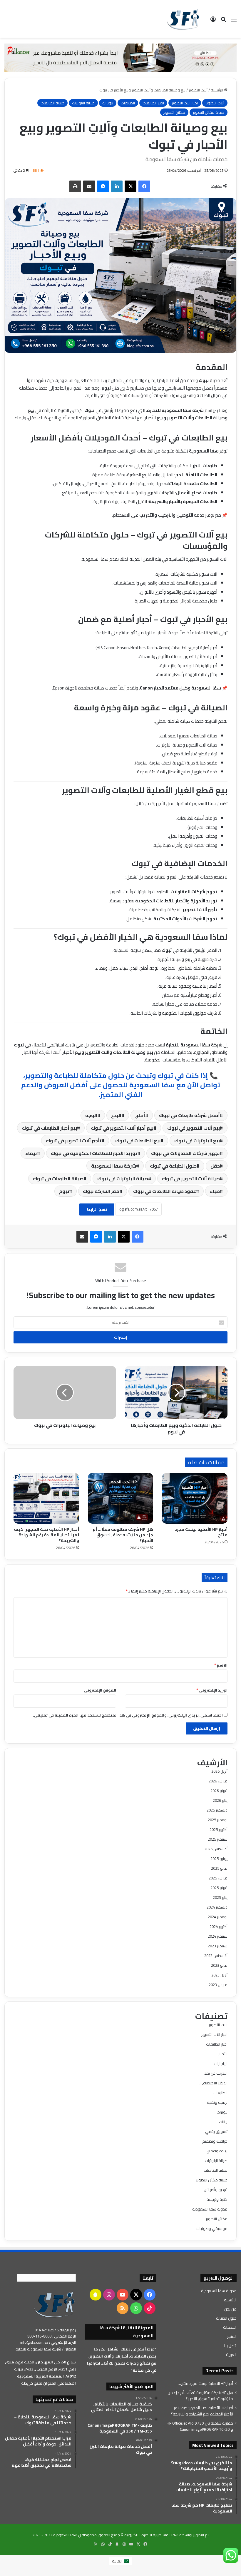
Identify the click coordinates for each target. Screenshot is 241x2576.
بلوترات (108, 103)
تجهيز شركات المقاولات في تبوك (185, 1153)
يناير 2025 (220, 1897)
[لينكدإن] (117, 186)
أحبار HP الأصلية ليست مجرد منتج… (201, 1532)
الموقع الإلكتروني (100, 1690)
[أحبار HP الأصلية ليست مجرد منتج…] (195, 1498)
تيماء (31, 1153)
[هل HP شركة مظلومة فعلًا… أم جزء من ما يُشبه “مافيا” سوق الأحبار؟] (121, 1498)
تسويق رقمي (216, 2131)
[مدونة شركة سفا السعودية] (183, 19)
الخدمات (230, 2327)
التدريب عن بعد (216, 2073)
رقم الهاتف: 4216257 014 (55, 2330)
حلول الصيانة (226, 2318)
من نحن (230, 2309)
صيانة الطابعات (52, 103)
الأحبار (223, 2054)
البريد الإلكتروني (212, 1690)
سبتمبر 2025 (218, 1839)
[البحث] (223, 21)
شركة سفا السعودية (114, 1166)
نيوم (64, 1191)
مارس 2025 (218, 1878)
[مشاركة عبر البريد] (89, 186)
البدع (116, 1115)
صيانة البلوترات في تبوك (123, 1178)
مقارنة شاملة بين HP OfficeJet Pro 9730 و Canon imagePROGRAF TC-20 (200, 2426)
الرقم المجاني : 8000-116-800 (52, 2336)
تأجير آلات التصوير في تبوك (74, 1141)
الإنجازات (221, 2064)
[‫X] (130, 186)
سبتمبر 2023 (218, 1946)
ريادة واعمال (217, 2151)
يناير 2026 (220, 1800)
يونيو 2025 (219, 1859)
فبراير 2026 (219, 1791)
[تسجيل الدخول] (213, 21)
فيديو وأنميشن (216, 2190)
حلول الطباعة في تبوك (173, 1166)
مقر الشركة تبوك (101, 1191)
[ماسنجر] (103, 186)
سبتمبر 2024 (218, 1936)
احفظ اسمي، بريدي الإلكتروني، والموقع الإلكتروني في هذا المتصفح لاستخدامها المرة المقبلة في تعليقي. (128, 1715)
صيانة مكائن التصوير (209, 112)
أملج (140, 1115)
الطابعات (128, 103)
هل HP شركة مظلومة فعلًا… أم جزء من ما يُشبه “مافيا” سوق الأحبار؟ (123, 1535)
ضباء (215, 1191)
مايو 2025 (219, 1868)
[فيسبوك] (144, 186)
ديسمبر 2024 (217, 1907)
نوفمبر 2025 (218, 1820)
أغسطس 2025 (216, 1849)
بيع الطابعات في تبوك (138, 1141)
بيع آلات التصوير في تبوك (194, 1128)
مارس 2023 (218, 1985)
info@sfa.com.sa (34, 2342)
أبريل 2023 (219, 1975)
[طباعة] (75, 186)
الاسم (221, 1665)
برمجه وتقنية (217, 2102)
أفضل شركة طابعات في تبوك (189, 1115)
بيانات (223, 2122)
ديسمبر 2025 (217, 1810)
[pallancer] (120, 57)
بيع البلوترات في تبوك (197, 1141)
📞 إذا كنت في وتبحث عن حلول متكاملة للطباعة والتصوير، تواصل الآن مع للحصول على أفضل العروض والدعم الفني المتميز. (121, 1085)
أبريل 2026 (219, 1771)
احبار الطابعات (153, 103)
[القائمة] (234, 21)
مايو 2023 (219, 1965)
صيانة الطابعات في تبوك (58, 1178)
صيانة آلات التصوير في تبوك (191, 1178)
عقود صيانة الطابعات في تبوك (165, 1191)
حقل (215, 1166)
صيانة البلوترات (83, 103)
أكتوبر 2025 (219, 1829)
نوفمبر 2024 (218, 1917)
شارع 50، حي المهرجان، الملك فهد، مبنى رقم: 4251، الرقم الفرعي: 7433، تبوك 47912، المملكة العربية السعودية (40, 2369)
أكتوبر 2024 (219, 1926)
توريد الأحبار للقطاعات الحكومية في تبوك (94, 1153)
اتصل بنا (230, 2345)
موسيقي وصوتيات (212, 2228)
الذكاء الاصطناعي (214, 2083)
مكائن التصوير (174, 112)
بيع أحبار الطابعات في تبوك (49, 1128)
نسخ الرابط (97, 1209)
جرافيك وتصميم (215, 2141)
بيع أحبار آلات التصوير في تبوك (122, 1128)
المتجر (232, 2336)
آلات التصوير (198, 90)
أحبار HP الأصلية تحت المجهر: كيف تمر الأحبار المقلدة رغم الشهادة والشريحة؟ (46, 1535)
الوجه (91, 1115)
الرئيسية (217, 90)
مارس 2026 (218, 1781)
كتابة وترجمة (217, 2199)
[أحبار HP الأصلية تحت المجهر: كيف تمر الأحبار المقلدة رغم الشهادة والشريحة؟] (46, 1498)
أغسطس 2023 (216, 1956)
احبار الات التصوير (185, 103)
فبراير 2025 (219, 1888)
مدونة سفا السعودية (210, 2209)
